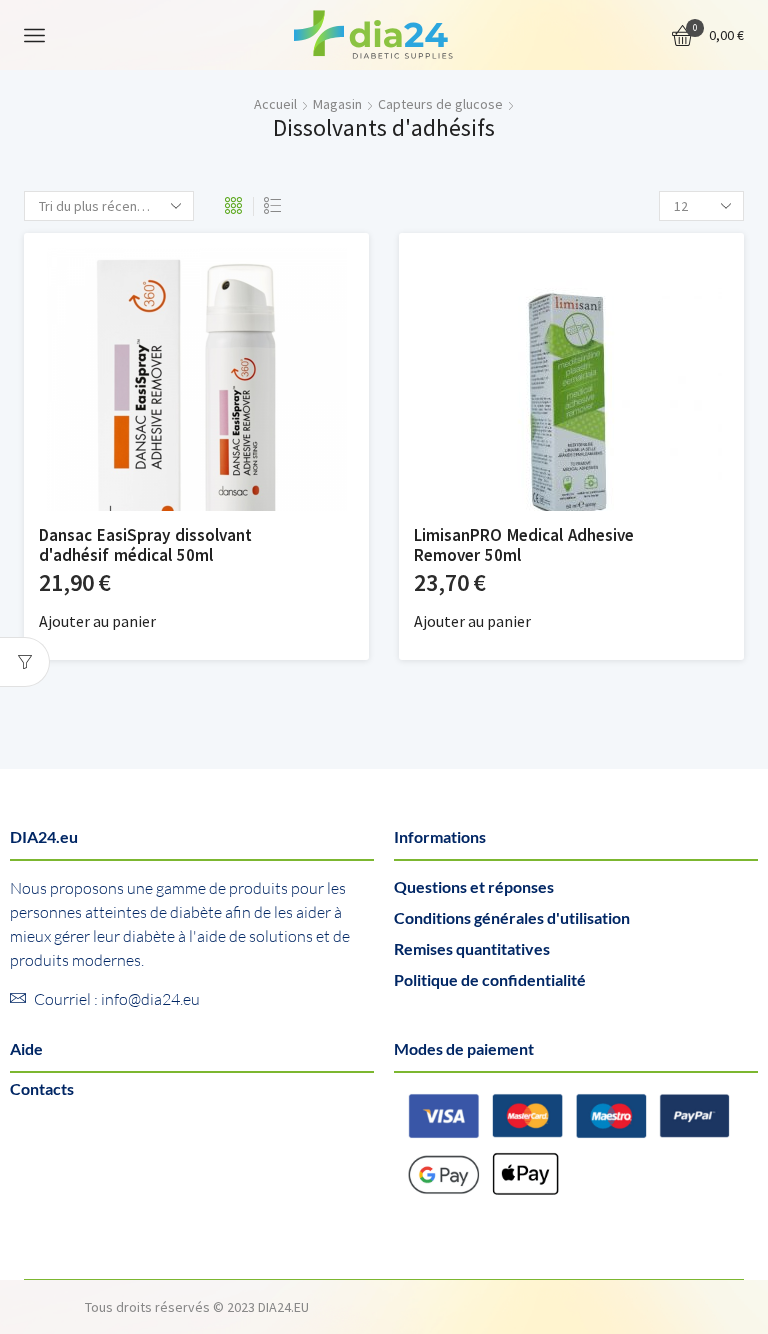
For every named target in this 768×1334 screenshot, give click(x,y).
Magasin (337, 104)
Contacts (42, 1088)
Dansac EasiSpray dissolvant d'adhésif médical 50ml (145, 545)
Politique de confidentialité (490, 979)
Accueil (275, 104)
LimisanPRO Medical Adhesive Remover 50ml (524, 545)
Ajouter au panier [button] (97, 621)
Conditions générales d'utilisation (512, 917)
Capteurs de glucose (440, 104)
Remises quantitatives (472, 948)
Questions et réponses (474, 886)
